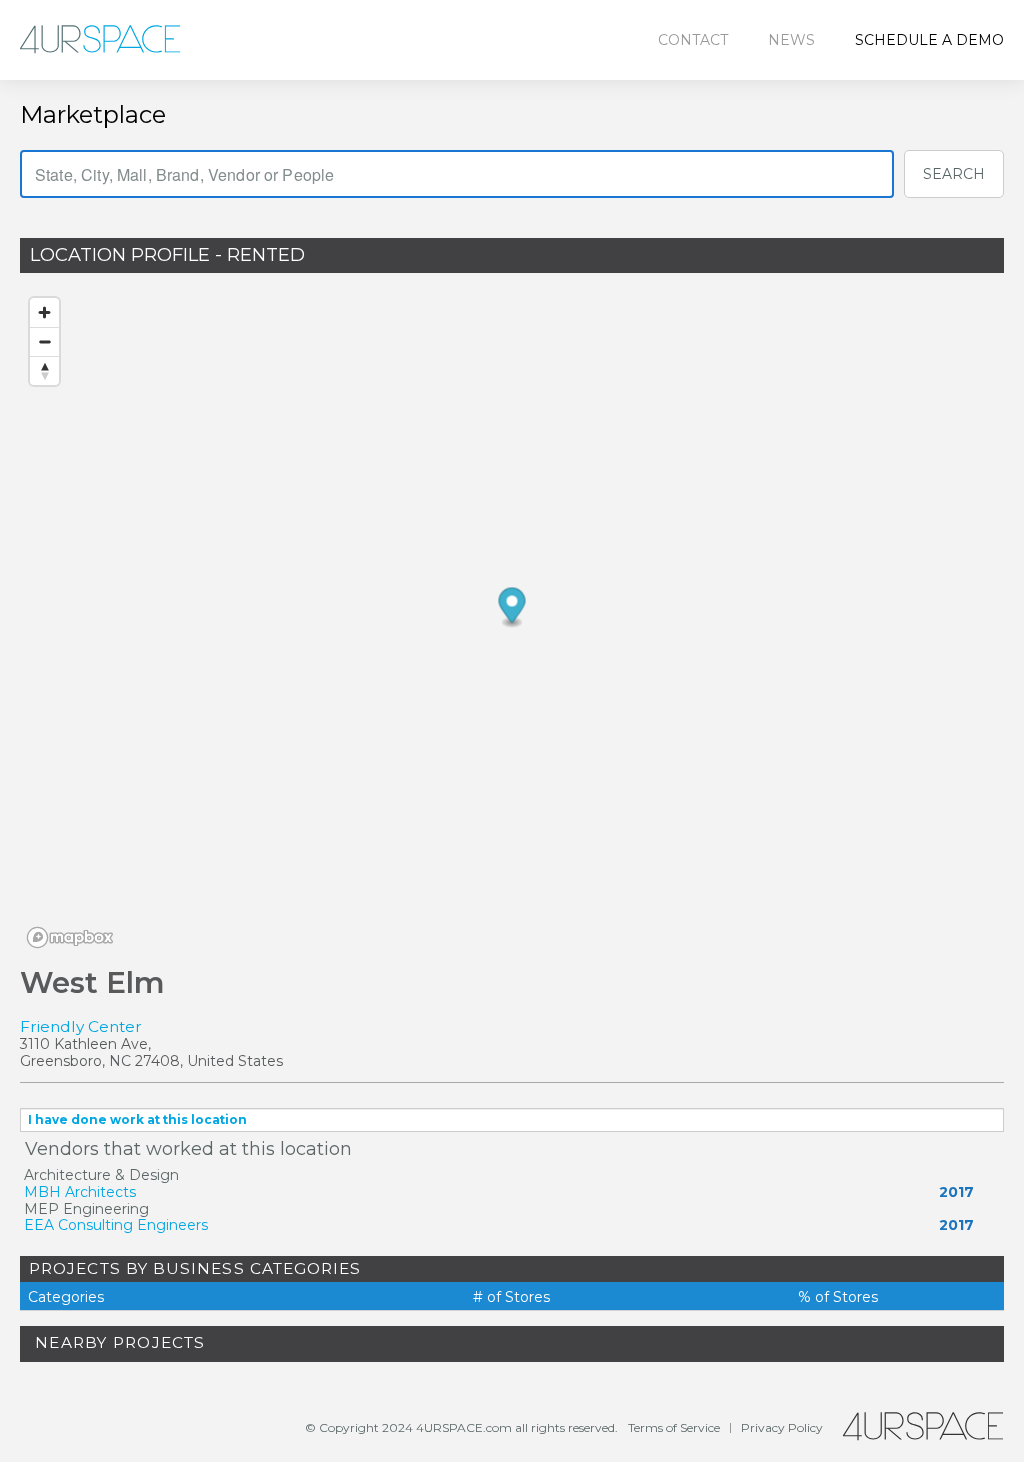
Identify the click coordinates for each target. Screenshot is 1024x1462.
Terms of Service (674, 1427)
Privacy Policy (782, 1427)
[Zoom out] (44, 341)
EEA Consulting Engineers (116, 1225)
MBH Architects (80, 1192)
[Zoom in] (44, 312)
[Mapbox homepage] (70, 937)
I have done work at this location (137, 1119)
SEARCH (954, 174)
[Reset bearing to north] (44, 370)
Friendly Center (81, 1026)
